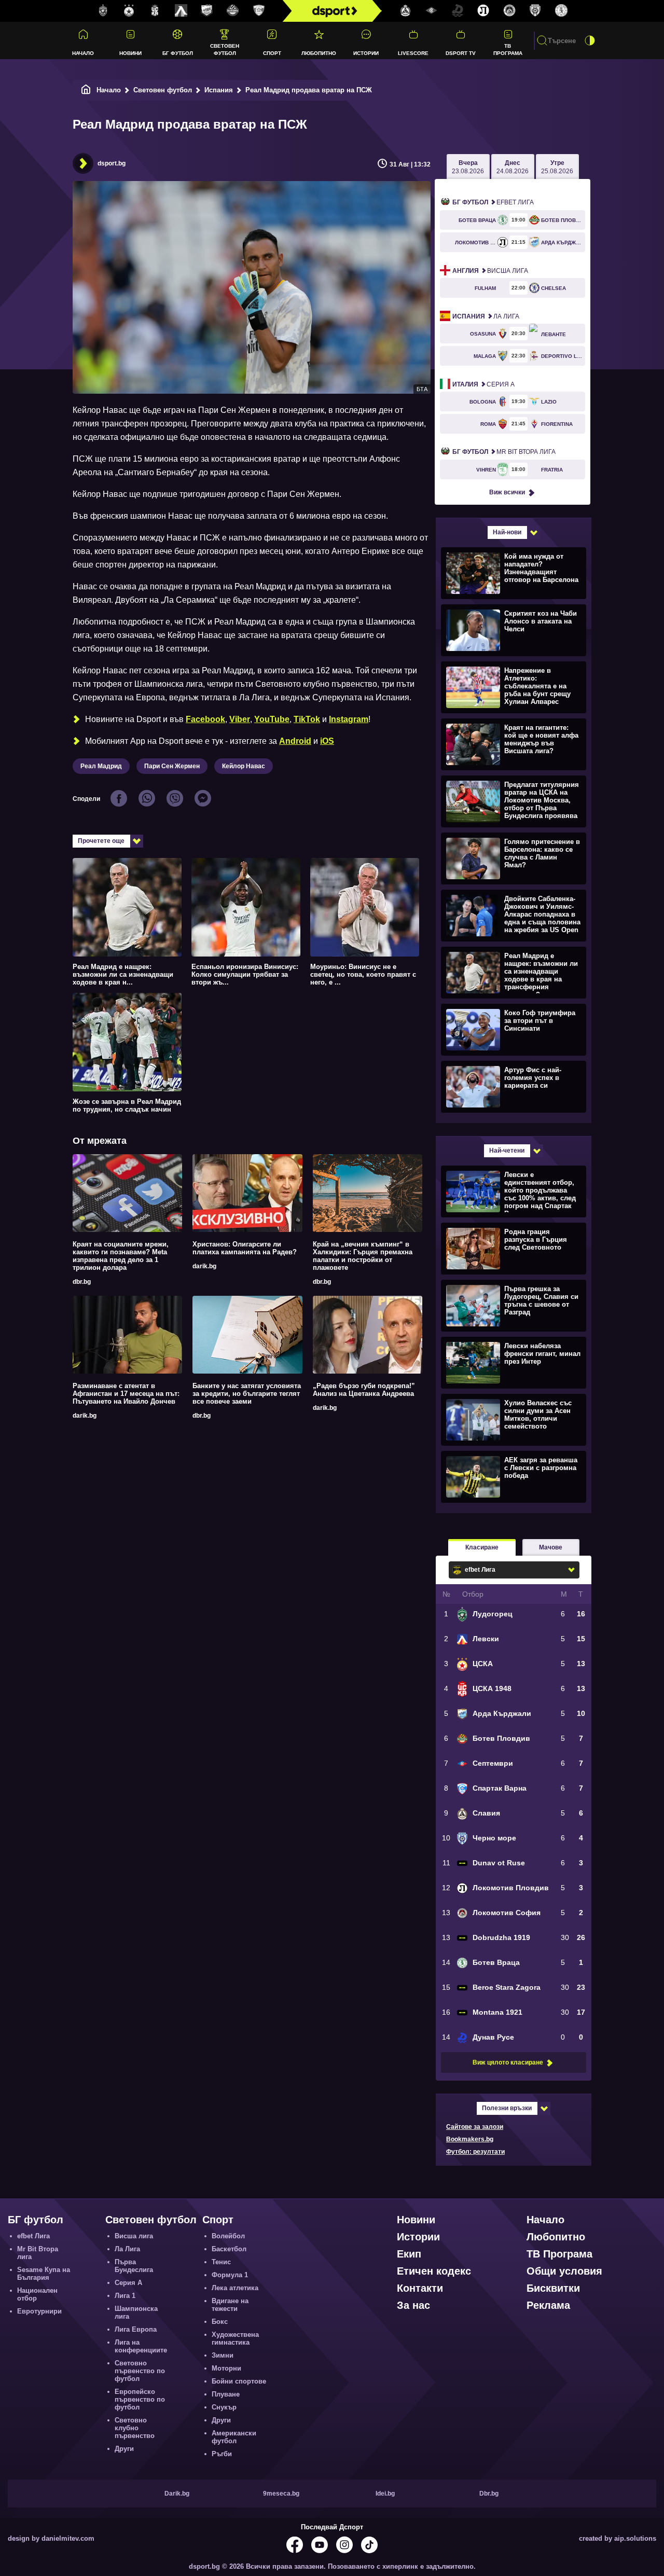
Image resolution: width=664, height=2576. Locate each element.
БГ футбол (178, 53)
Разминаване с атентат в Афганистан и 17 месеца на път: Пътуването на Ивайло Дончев (126, 1394)
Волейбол (228, 2236)
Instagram (349, 719)
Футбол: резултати (475, 2152)
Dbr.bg (489, 2494)
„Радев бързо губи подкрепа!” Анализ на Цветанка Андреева (364, 1390)
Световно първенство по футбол (140, 2371)
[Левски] (181, 11)
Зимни (223, 2355)
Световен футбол (225, 49)
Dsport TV (461, 53)
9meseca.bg (281, 2494)
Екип (409, 2254)
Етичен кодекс (434, 2271)
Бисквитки (553, 2288)
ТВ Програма (508, 49)
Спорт (272, 53)
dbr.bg (82, 1282)
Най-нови (507, 532)
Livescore (413, 53)
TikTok (307, 719)
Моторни (226, 2368)
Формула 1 (230, 2275)
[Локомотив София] (509, 11)
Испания (219, 90)
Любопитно (319, 53)
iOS (327, 741)
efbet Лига (493, 202)
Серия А (483, 384)
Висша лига (490, 271)
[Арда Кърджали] (207, 11)
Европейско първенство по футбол (140, 2399)
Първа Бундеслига (134, 2266)
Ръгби (222, 2454)
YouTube (272, 719)
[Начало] (86, 90)
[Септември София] (432, 11)
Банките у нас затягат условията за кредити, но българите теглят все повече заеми (247, 1394)
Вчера (468, 167)
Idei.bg (385, 2494)
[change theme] (590, 40)
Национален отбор (37, 2294)
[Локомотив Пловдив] (483, 11)
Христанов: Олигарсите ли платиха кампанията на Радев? (245, 1248)
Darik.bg (177, 2494)
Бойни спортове (239, 2381)
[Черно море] (535, 11)
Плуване (226, 2394)
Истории (366, 53)
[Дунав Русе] (458, 11)
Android (295, 741)
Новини (130, 53)
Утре (557, 167)
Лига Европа (136, 2329)
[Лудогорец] (103, 11)
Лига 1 (125, 2296)
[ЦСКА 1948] (155, 11)
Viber (240, 719)
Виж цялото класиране (508, 2062)
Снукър (224, 2407)
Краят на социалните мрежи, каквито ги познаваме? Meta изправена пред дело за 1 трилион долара (121, 1256)
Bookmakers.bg (470, 2139)
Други (124, 2449)
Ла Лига (486, 316)
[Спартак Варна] (259, 11)
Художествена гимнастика (235, 2338)
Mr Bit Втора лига (504, 452)
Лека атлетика (235, 2288)
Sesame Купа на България (44, 2274)
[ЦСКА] (129, 11)
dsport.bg (112, 163)
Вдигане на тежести (230, 2305)
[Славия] (406, 11)
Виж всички (507, 492)
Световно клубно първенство (135, 2428)
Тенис (221, 2262)
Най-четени (507, 1151)
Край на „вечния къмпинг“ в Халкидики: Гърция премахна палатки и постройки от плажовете (363, 1256)
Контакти (420, 2288)
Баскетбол (229, 2249)
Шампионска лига (136, 2312)
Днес (513, 167)
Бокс (220, 2322)
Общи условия (564, 2271)
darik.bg (204, 1266)
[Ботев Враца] (561, 11)
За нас (413, 2305)
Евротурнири (39, 2311)
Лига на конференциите (141, 2346)
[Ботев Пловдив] (233, 11)
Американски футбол (234, 2437)
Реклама (548, 2305)
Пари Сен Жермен (172, 766)
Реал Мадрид (101, 766)
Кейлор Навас (244, 766)
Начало (83, 53)
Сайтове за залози (475, 2127)
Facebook (205, 719)
